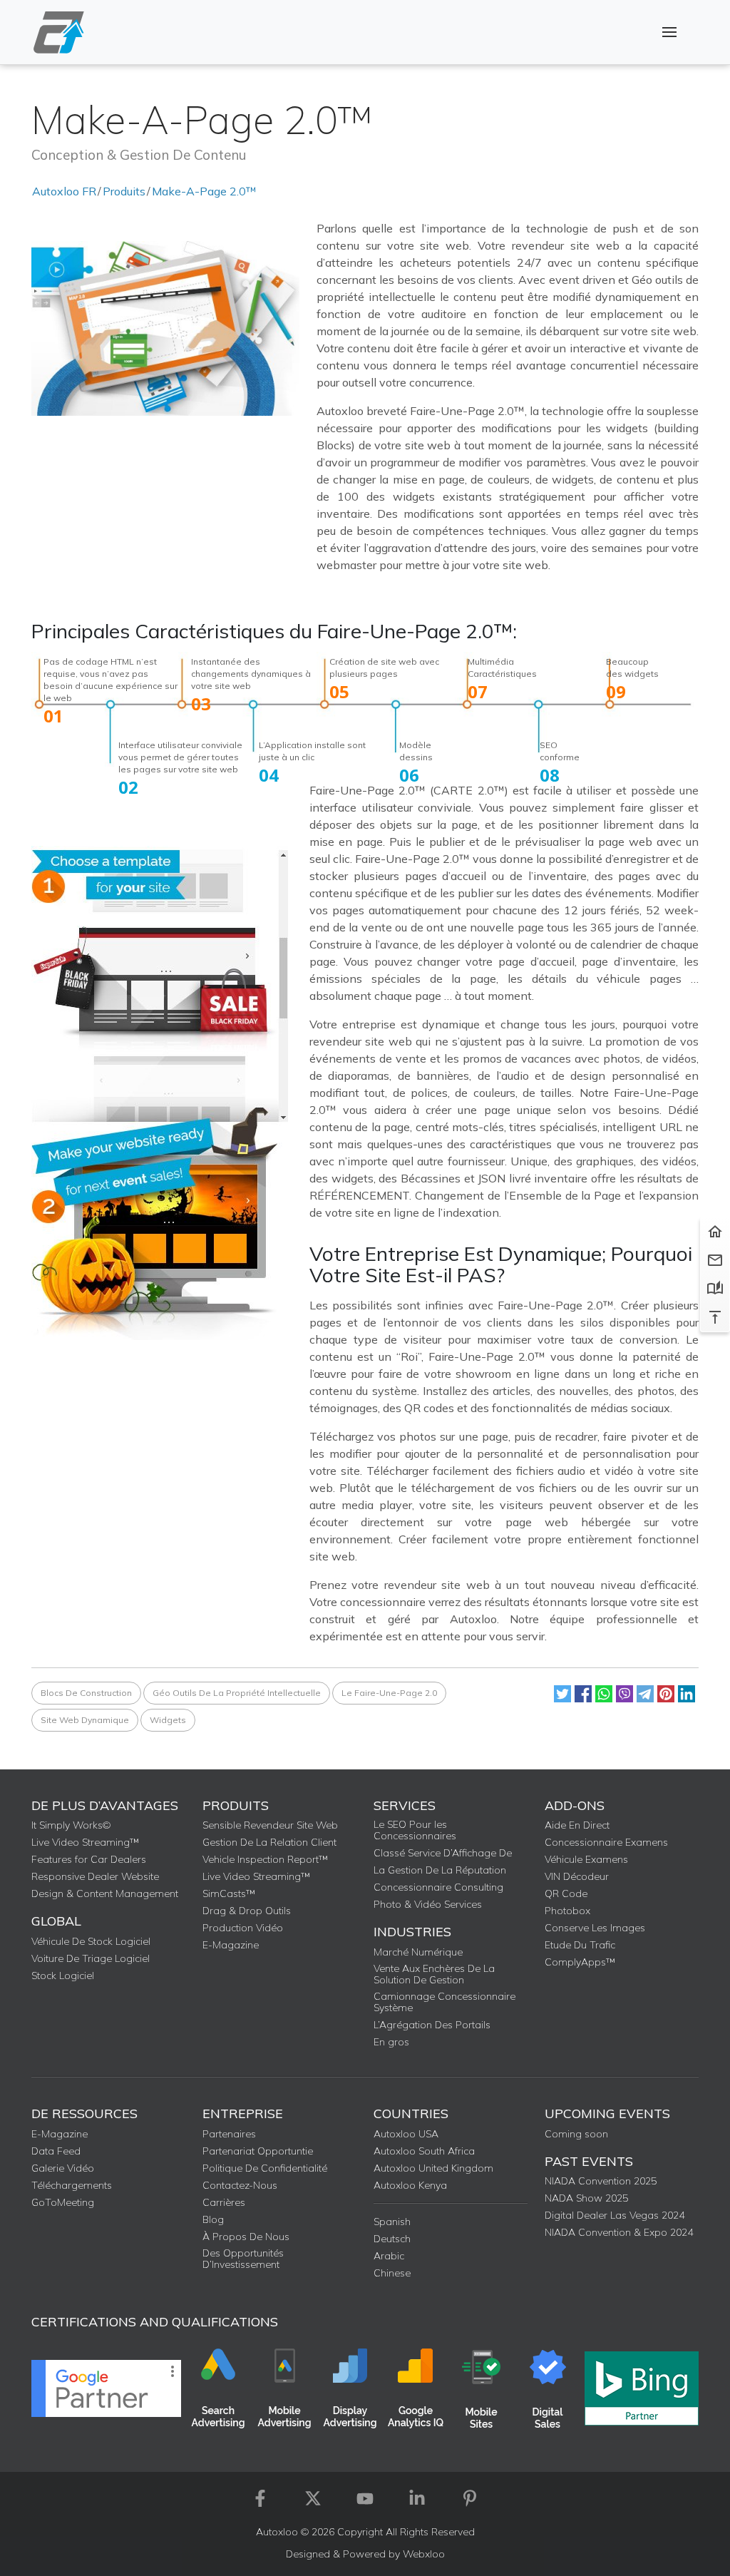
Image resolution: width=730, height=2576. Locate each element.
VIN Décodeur (577, 1876)
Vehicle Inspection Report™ (265, 1859)
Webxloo (424, 2554)
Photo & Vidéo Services (428, 1904)
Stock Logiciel (63, 1976)
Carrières (224, 2202)
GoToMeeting (63, 2202)
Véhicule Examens (586, 1859)
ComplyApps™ (580, 1962)
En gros (391, 2042)
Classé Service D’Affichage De (443, 1853)
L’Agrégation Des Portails (432, 2025)
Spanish (392, 2222)
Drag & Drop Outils (247, 1911)
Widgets (168, 1720)
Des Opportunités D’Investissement (243, 2259)
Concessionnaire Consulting (438, 1887)
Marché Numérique (418, 1952)
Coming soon (576, 2134)
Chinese (392, 2273)
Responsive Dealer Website (95, 1876)
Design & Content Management (105, 1893)
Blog (213, 2219)
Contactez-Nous (240, 2185)
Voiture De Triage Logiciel (91, 1958)
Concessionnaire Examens (606, 1842)
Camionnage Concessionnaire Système (444, 2002)
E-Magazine (231, 1945)
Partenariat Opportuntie (258, 2151)
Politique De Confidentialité (265, 2168)
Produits (124, 191)
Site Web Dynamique (85, 1720)
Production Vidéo (243, 1928)
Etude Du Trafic (580, 1945)
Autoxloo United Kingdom (433, 2168)
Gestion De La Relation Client (269, 1842)
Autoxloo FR (64, 191)
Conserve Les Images (595, 1928)
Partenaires (229, 2134)
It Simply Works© (71, 1825)
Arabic (389, 2256)
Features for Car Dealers (89, 1859)
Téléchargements (72, 2185)
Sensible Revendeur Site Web (270, 1825)
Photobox (567, 1911)
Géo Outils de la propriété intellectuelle (237, 1693)
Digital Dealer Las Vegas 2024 (615, 2215)
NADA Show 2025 (586, 2198)
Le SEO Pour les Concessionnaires (415, 1830)
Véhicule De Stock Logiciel (91, 1941)
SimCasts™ (229, 1893)
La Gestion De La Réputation (440, 1870)
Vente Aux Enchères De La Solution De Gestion (434, 1974)
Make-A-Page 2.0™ (204, 191)
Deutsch (392, 2239)
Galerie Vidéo (63, 2168)
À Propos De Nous (246, 2237)
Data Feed (56, 2151)
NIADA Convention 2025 (601, 2181)
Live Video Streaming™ (85, 1842)
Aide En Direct (577, 1825)
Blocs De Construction (86, 1693)
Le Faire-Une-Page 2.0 (389, 1693)
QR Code (566, 1893)
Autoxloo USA (406, 2134)
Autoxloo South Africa (424, 2151)
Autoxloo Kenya (410, 2185)
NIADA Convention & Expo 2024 (619, 2232)
